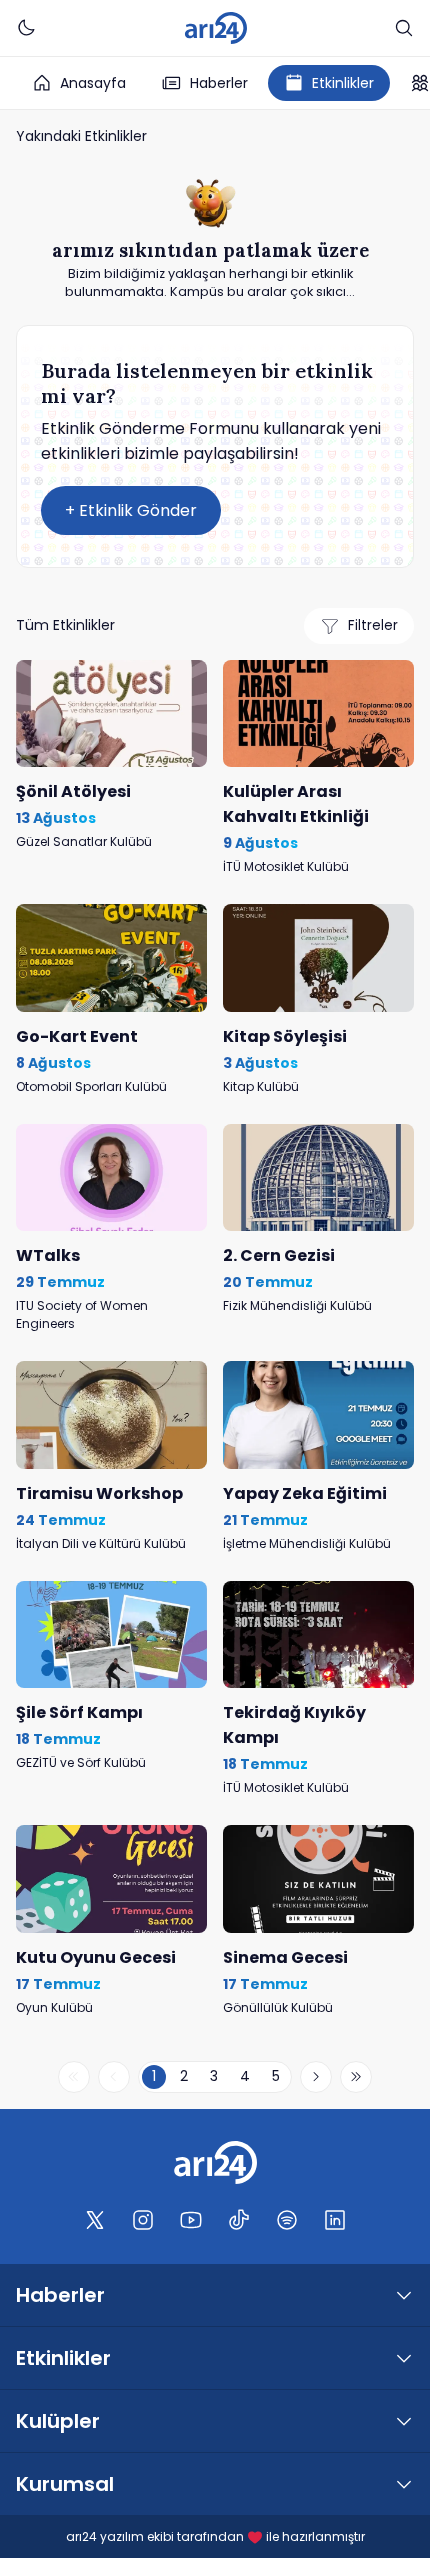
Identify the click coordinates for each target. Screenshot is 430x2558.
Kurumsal (65, 2484)
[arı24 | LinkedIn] (335, 2220)
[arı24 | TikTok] (239, 2220)
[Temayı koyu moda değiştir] (26, 28)
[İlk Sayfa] (74, 2077)
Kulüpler (58, 2421)
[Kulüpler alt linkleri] (404, 2421)
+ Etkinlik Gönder (131, 510)
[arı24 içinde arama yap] (404, 28)
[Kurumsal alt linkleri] (404, 2484)
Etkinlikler (343, 83)
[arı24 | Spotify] (287, 2220)
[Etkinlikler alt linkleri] (404, 2358)
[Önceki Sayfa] (114, 2077)
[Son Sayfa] (356, 2077)
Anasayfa (93, 83)
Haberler (219, 83)
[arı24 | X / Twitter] (95, 2220)
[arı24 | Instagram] (143, 2220)
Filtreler (373, 625)
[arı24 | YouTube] (191, 2220)
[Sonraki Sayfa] (316, 2077)
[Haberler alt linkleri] (404, 2295)
